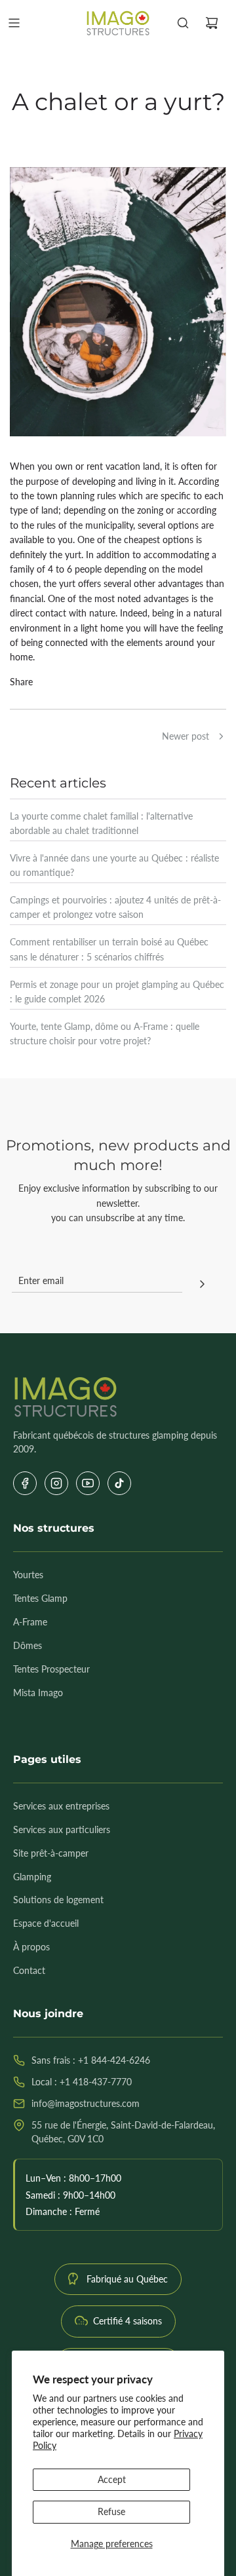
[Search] (183, 23)
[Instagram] (56, 1483)
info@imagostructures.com (86, 2103)
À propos (31, 1947)
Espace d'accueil (46, 1923)
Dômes (28, 1645)
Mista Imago (38, 1693)
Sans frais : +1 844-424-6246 (91, 2060)
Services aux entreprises (61, 1806)
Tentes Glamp (40, 1598)
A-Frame (30, 1622)
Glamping (32, 1877)
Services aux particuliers (62, 1829)
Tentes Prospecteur (51, 1669)
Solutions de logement (58, 1900)
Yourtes (28, 1575)
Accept (112, 2479)
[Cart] (212, 23)
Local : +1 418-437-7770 (82, 2082)
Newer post (186, 736)
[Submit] (202, 1285)
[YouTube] (88, 1483)
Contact (29, 1970)
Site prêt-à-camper (51, 1853)
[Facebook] (25, 1483)
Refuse (111, 2511)
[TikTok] (119, 1483)
